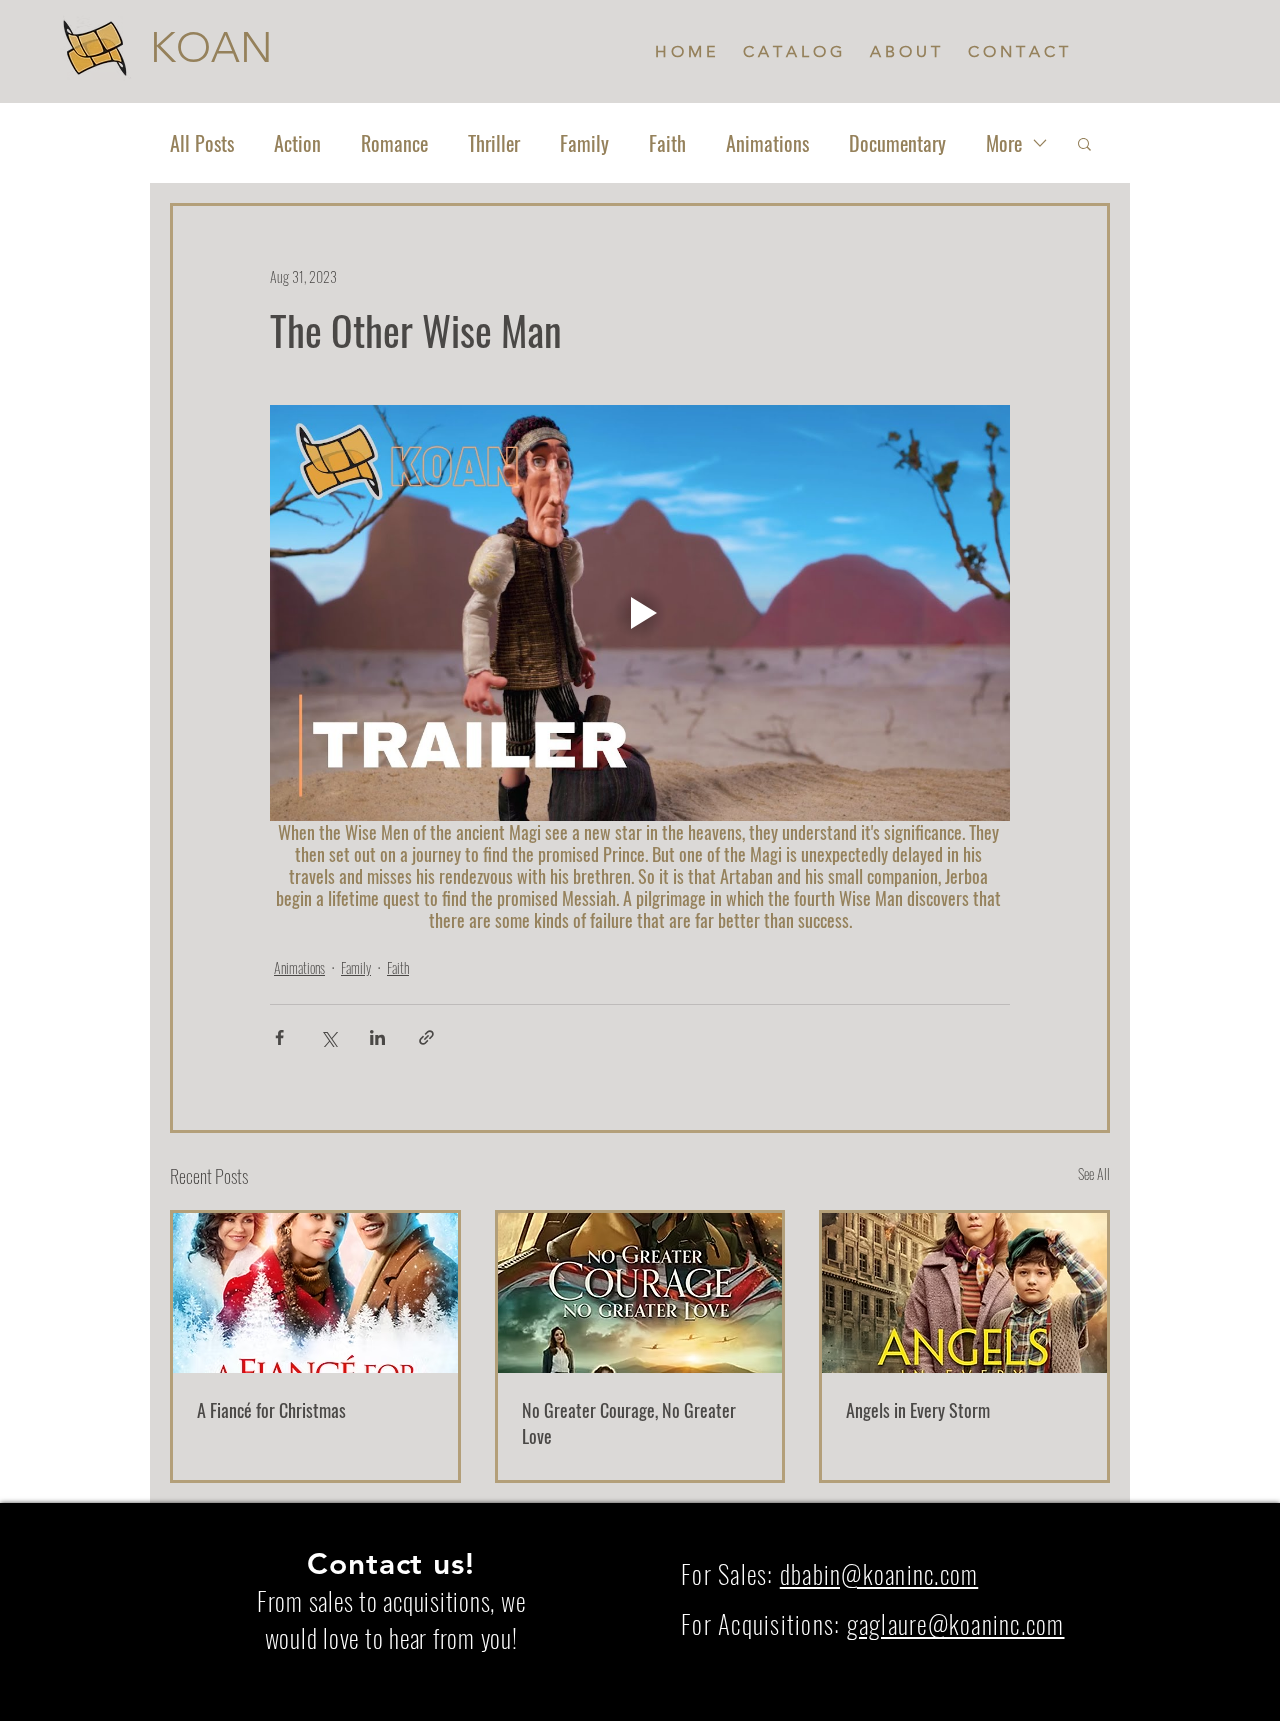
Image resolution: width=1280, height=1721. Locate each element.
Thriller (494, 143)
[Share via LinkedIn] (377, 1037)
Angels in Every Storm (918, 1410)
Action (297, 143)
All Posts (202, 143)
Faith (667, 143)
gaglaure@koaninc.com (956, 1623)
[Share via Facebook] (279, 1037)
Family (584, 143)
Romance (394, 143)
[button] (1084, 143)
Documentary (897, 143)
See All (1094, 1173)
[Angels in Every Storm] (964, 1293)
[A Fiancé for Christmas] (315, 1293)
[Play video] (640, 613)
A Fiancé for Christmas (271, 1410)
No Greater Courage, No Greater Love (629, 1423)
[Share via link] (426, 1037)
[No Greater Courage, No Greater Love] (640, 1293)
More (1004, 143)
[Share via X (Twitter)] (328, 1037)
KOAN (211, 47)
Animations (767, 143)
